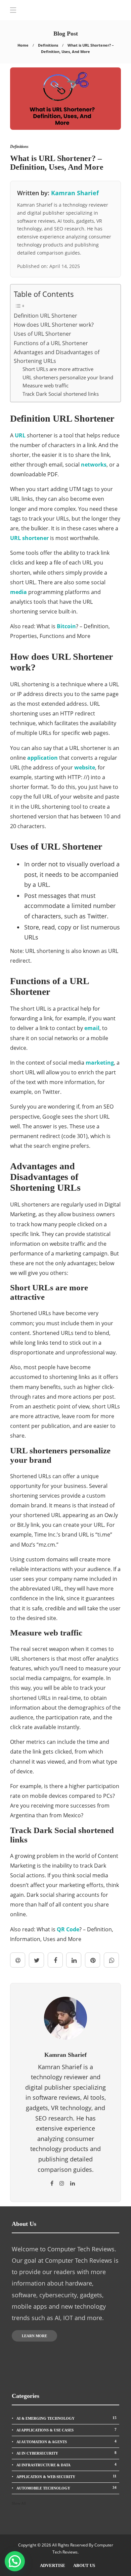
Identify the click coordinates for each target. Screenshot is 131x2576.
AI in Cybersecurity (67, 2453)
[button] (15, 2561)
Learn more (34, 2336)
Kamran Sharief (75, 193)
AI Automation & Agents (67, 2441)
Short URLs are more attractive (58, 369)
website (85, 767)
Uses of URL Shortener (42, 334)
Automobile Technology (67, 2488)
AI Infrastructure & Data (67, 2465)
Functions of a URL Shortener (51, 343)
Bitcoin (66, 626)
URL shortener (29, 538)
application (42, 758)
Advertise (53, 2565)
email (92, 1028)
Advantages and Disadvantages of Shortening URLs (57, 357)
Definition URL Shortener (46, 316)
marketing (100, 1063)
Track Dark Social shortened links (61, 394)
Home (23, 45)
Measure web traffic (46, 385)
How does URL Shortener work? (54, 325)
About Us (84, 2565)
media (18, 592)
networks (94, 465)
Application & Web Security (67, 2476)
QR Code (68, 1929)
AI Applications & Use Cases (67, 2430)
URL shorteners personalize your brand (68, 377)
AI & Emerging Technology (67, 2418)
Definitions (48, 45)
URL (20, 435)
